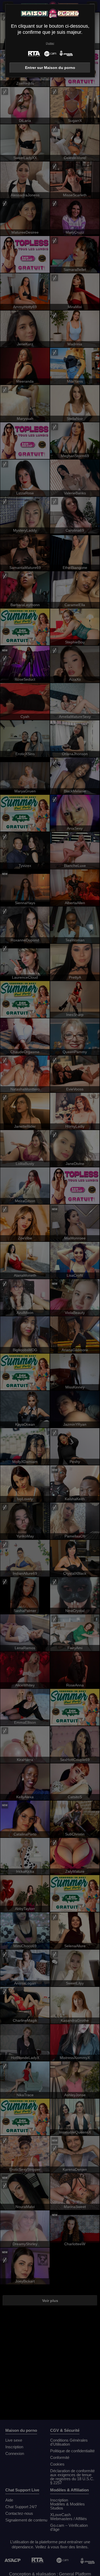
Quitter (50, 43)
